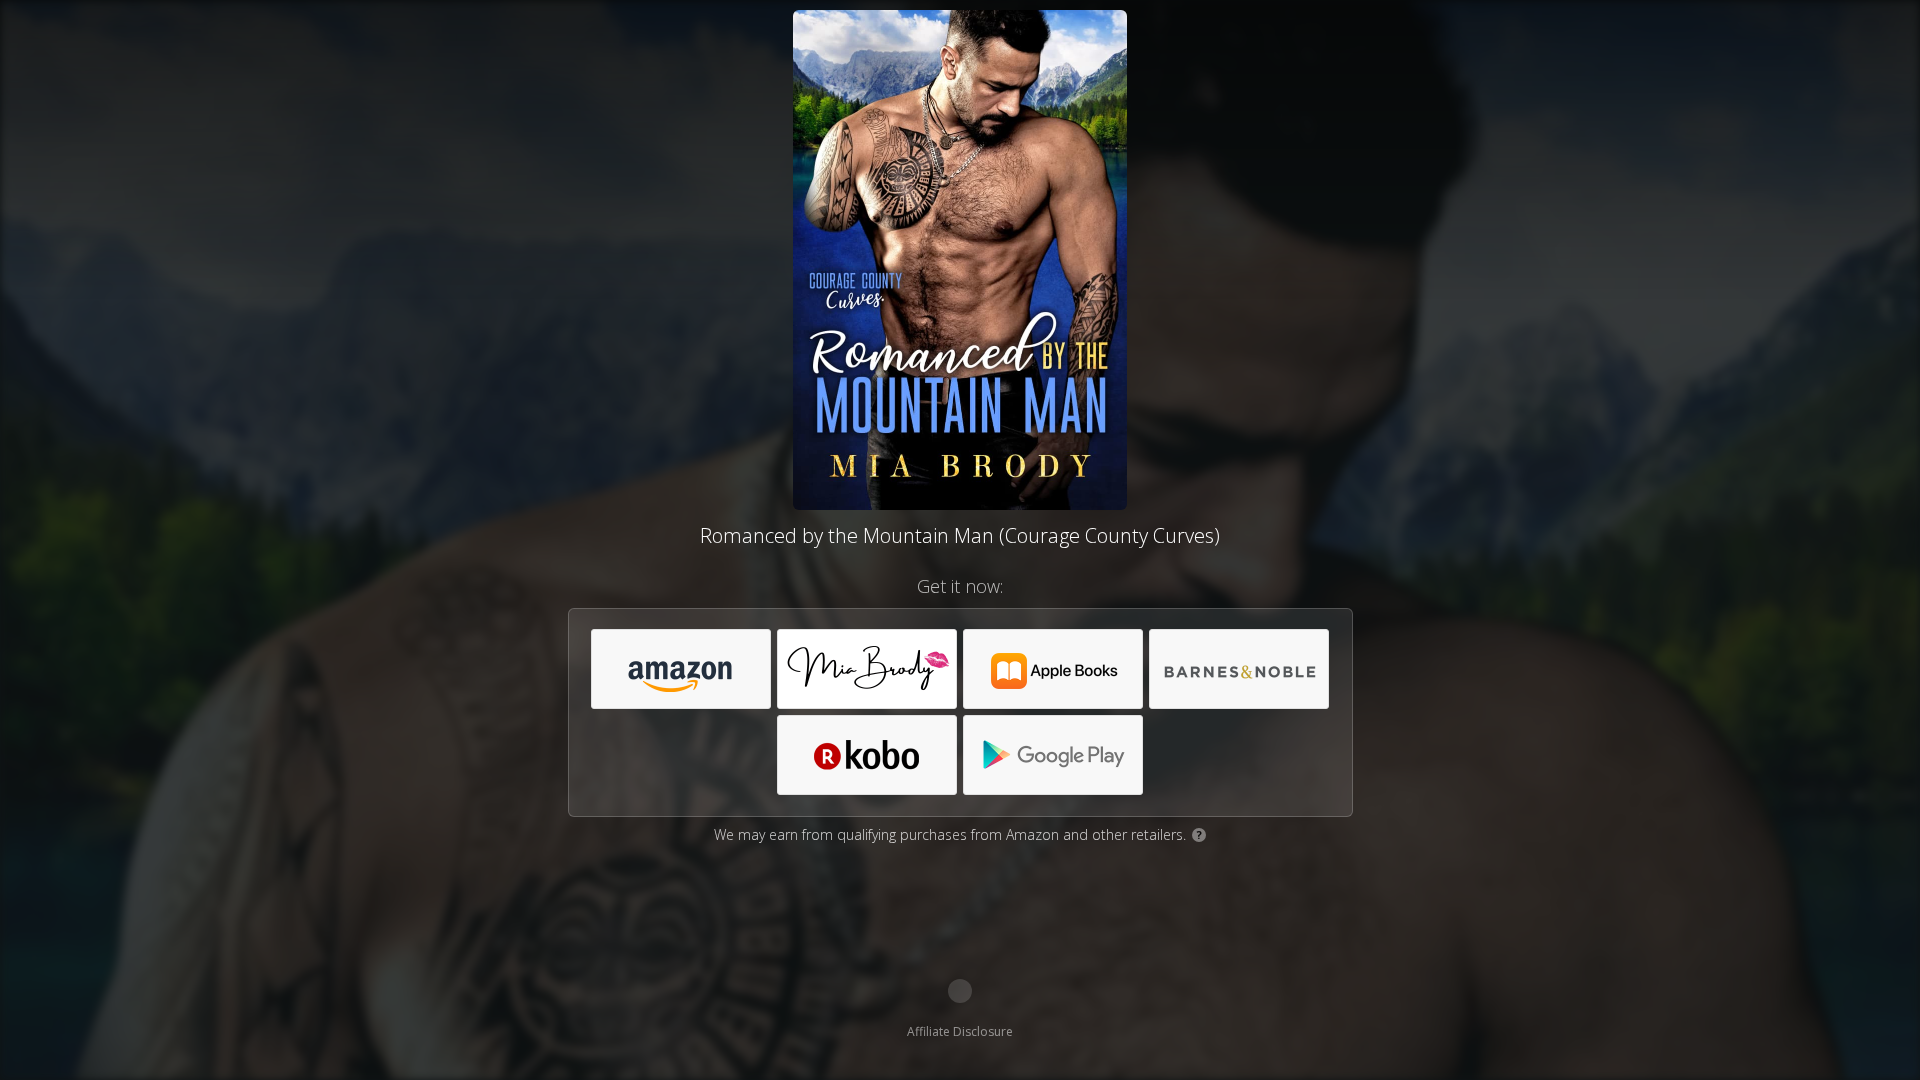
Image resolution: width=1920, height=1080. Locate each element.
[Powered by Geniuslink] (960, 991)
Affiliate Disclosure (960, 1031)
